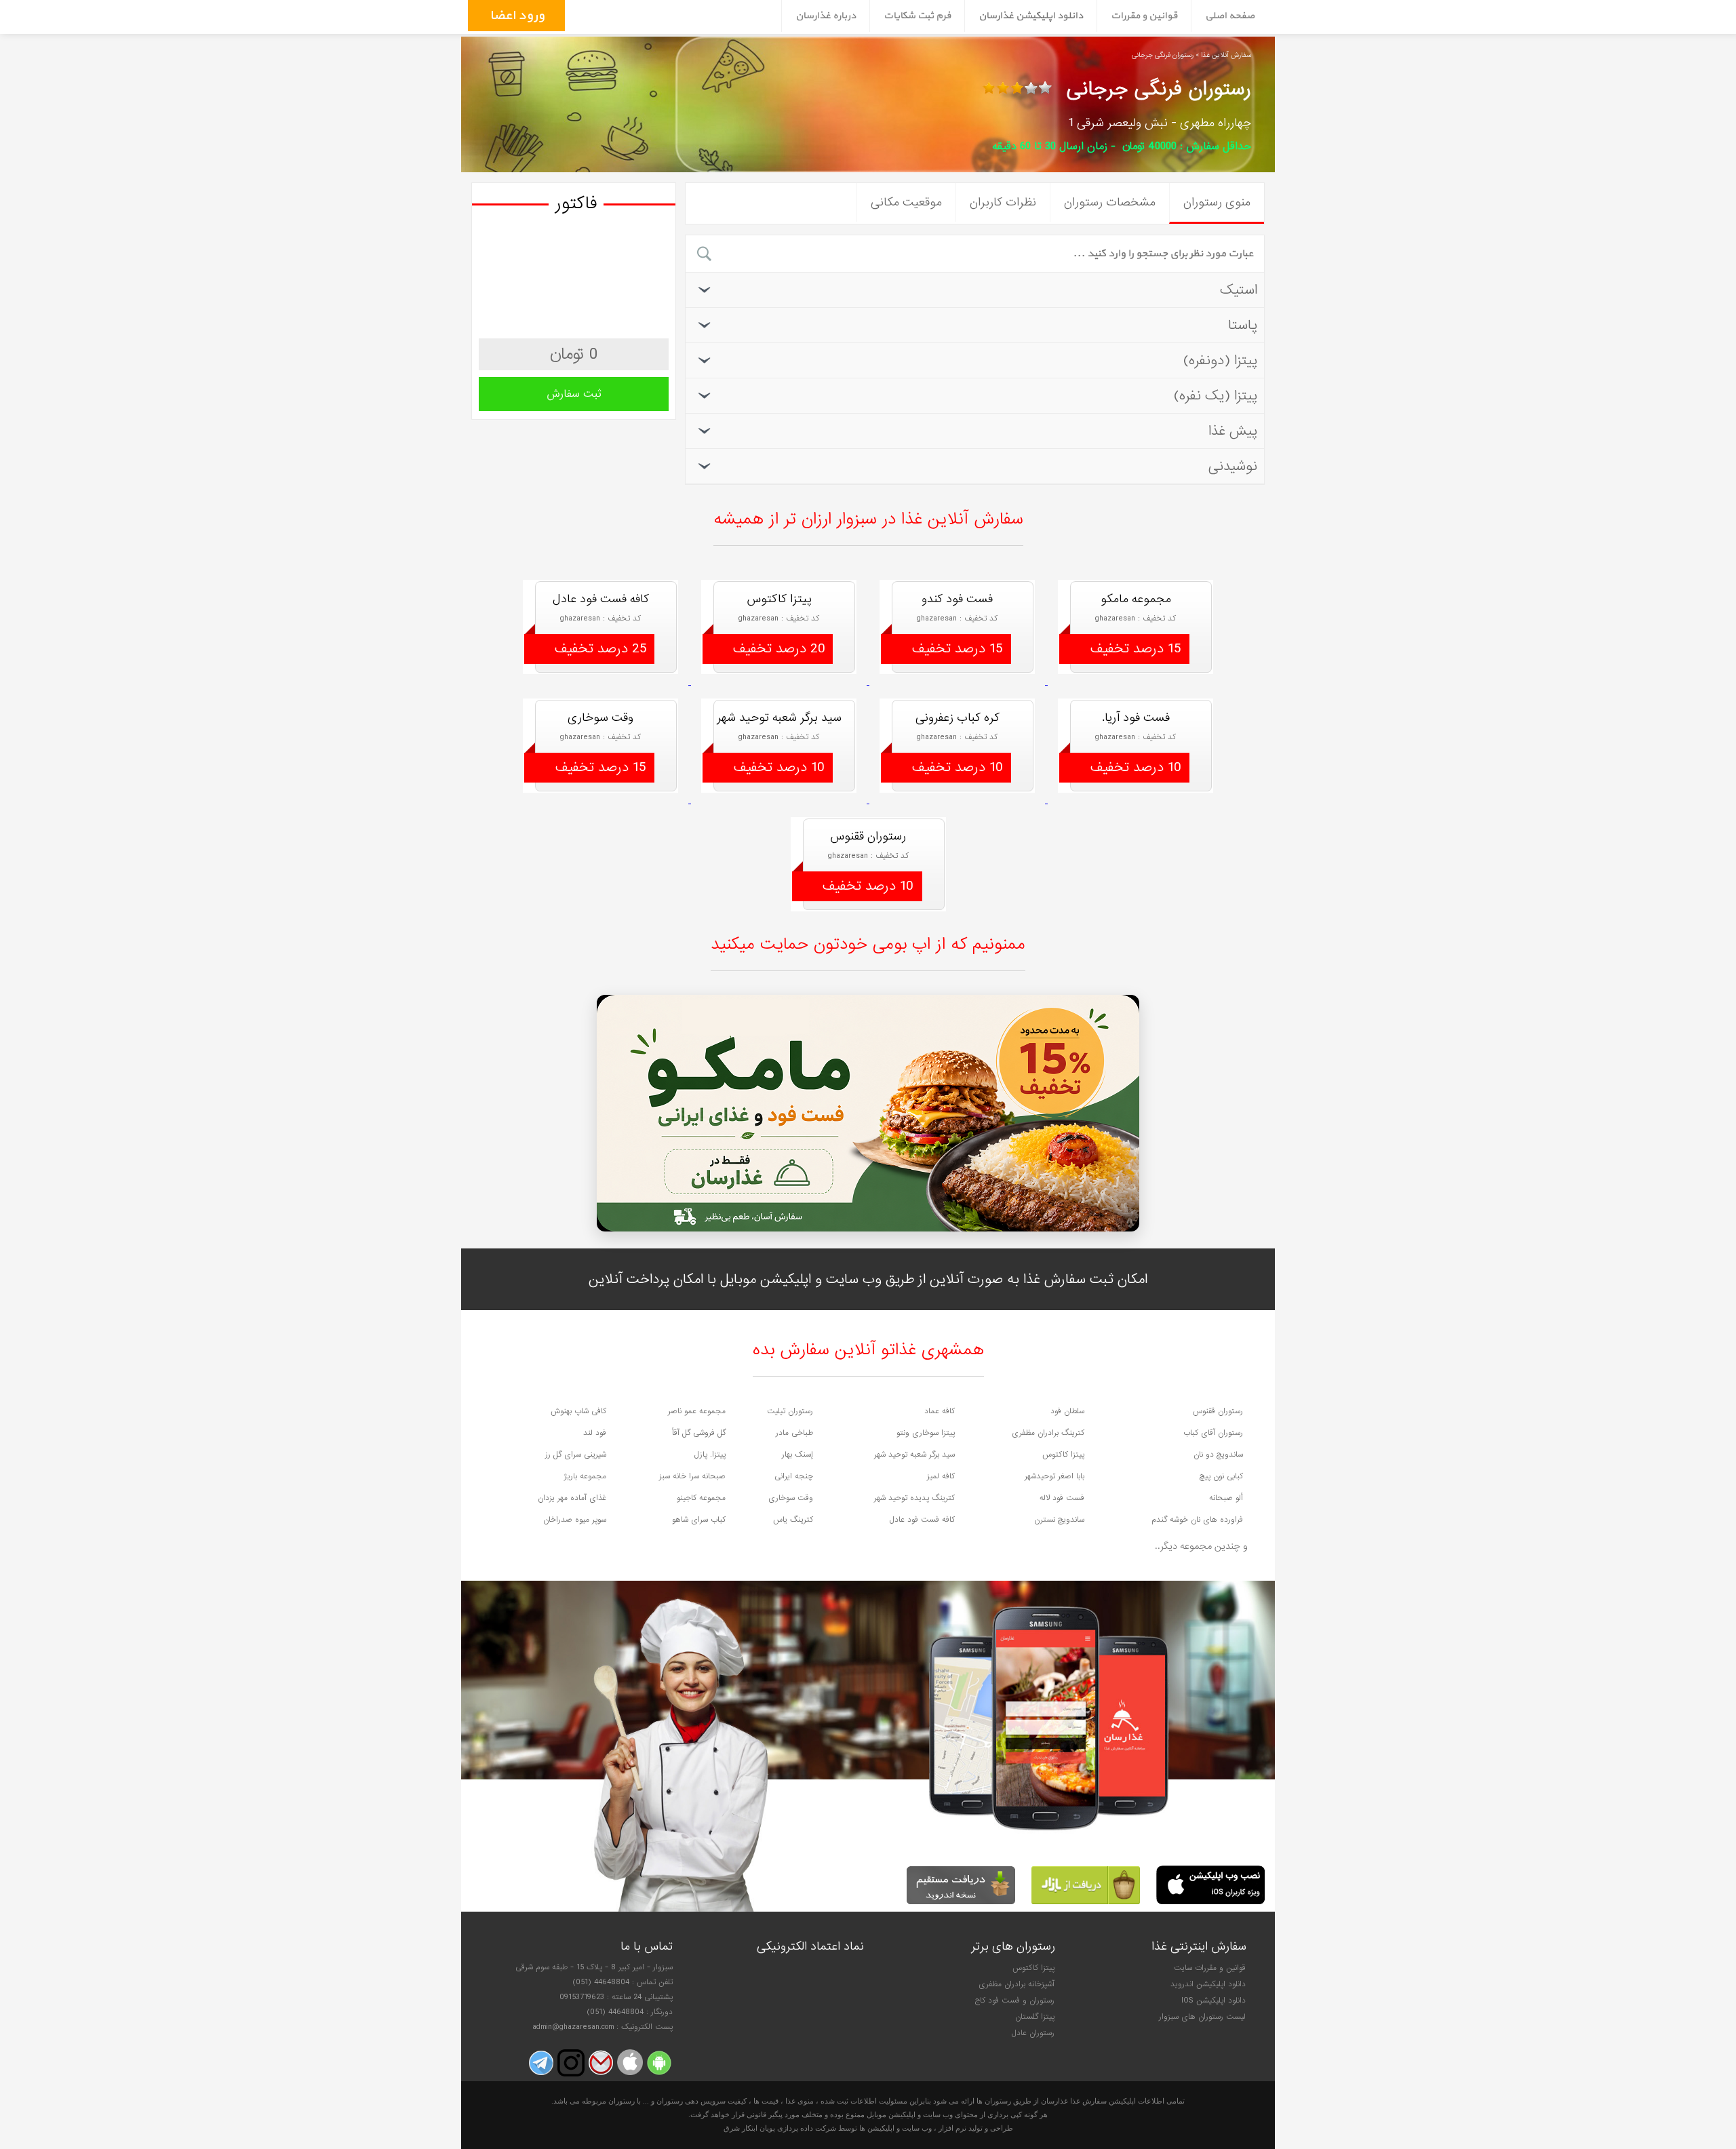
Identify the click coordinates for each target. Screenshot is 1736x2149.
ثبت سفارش (574, 394)
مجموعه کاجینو (701, 1498)
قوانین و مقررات (1144, 16)
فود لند (595, 1433)
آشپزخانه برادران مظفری (1017, 1984)
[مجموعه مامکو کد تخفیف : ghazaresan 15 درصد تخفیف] (1136, 682)
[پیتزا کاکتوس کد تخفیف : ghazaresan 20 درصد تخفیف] (780, 682)
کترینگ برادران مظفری (1048, 1433)
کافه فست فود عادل (922, 1520)
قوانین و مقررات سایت (1210, 1968)
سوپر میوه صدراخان (575, 1520)
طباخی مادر (794, 1433)
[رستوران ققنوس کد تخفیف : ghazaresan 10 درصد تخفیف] (868, 920)
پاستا (1243, 325)
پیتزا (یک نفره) (1216, 396)
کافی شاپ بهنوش (578, 1411)
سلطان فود (1067, 1411)
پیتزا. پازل (710, 1455)
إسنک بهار (797, 1455)
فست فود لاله (1062, 1498)
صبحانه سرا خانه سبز (692, 1476)
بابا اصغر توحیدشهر (1054, 1476)
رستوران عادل (1033, 2033)
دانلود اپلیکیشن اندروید (1208, 1984)
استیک (1239, 290)
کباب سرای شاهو (699, 1520)
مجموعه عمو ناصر (697, 1411)
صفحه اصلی (1230, 16)
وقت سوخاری (791, 1498)
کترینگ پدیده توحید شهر (914, 1498)
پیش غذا (1233, 431)
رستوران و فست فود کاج (1014, 2000)
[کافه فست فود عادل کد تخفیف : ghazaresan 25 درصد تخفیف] (602, 682)
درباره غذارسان (826, 16)
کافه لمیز (941, 1476)
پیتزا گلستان (1035, 2017)
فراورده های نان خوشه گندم (1197, 1520)
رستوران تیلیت (790, 1411)
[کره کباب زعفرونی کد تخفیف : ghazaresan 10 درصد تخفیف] (959, 801)
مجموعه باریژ (585, 1476)
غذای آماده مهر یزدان (572, 1498)
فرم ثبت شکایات (917, 16)
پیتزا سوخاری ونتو (926, 1433)
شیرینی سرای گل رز (576, 1455)
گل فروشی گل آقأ (699, 1433)
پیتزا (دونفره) (1220, 360)
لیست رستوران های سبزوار (1202, 2017)
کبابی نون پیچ (1221, 1476)
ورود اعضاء (515, 16)
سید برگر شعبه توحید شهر (914, 1455)
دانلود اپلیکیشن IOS (1214, 2000)
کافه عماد (940, 1411)
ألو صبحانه (1226, 1498)
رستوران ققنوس (1218, 1411)
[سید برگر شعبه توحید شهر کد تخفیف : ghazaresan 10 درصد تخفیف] (780, 801)
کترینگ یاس (793, 1520)
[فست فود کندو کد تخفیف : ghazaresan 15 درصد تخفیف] (959, 682)
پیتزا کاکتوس (1063, 1455)
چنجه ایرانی (794, 1476)
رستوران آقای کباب (1213, 1433)
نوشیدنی (1233, 466)
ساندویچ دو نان (1218, 1455)
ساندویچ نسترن (1059, 1520)
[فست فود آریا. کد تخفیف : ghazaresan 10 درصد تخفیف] (1136, 801)
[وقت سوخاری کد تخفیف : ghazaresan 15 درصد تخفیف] (602, 801)
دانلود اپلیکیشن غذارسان (1031, 16)
